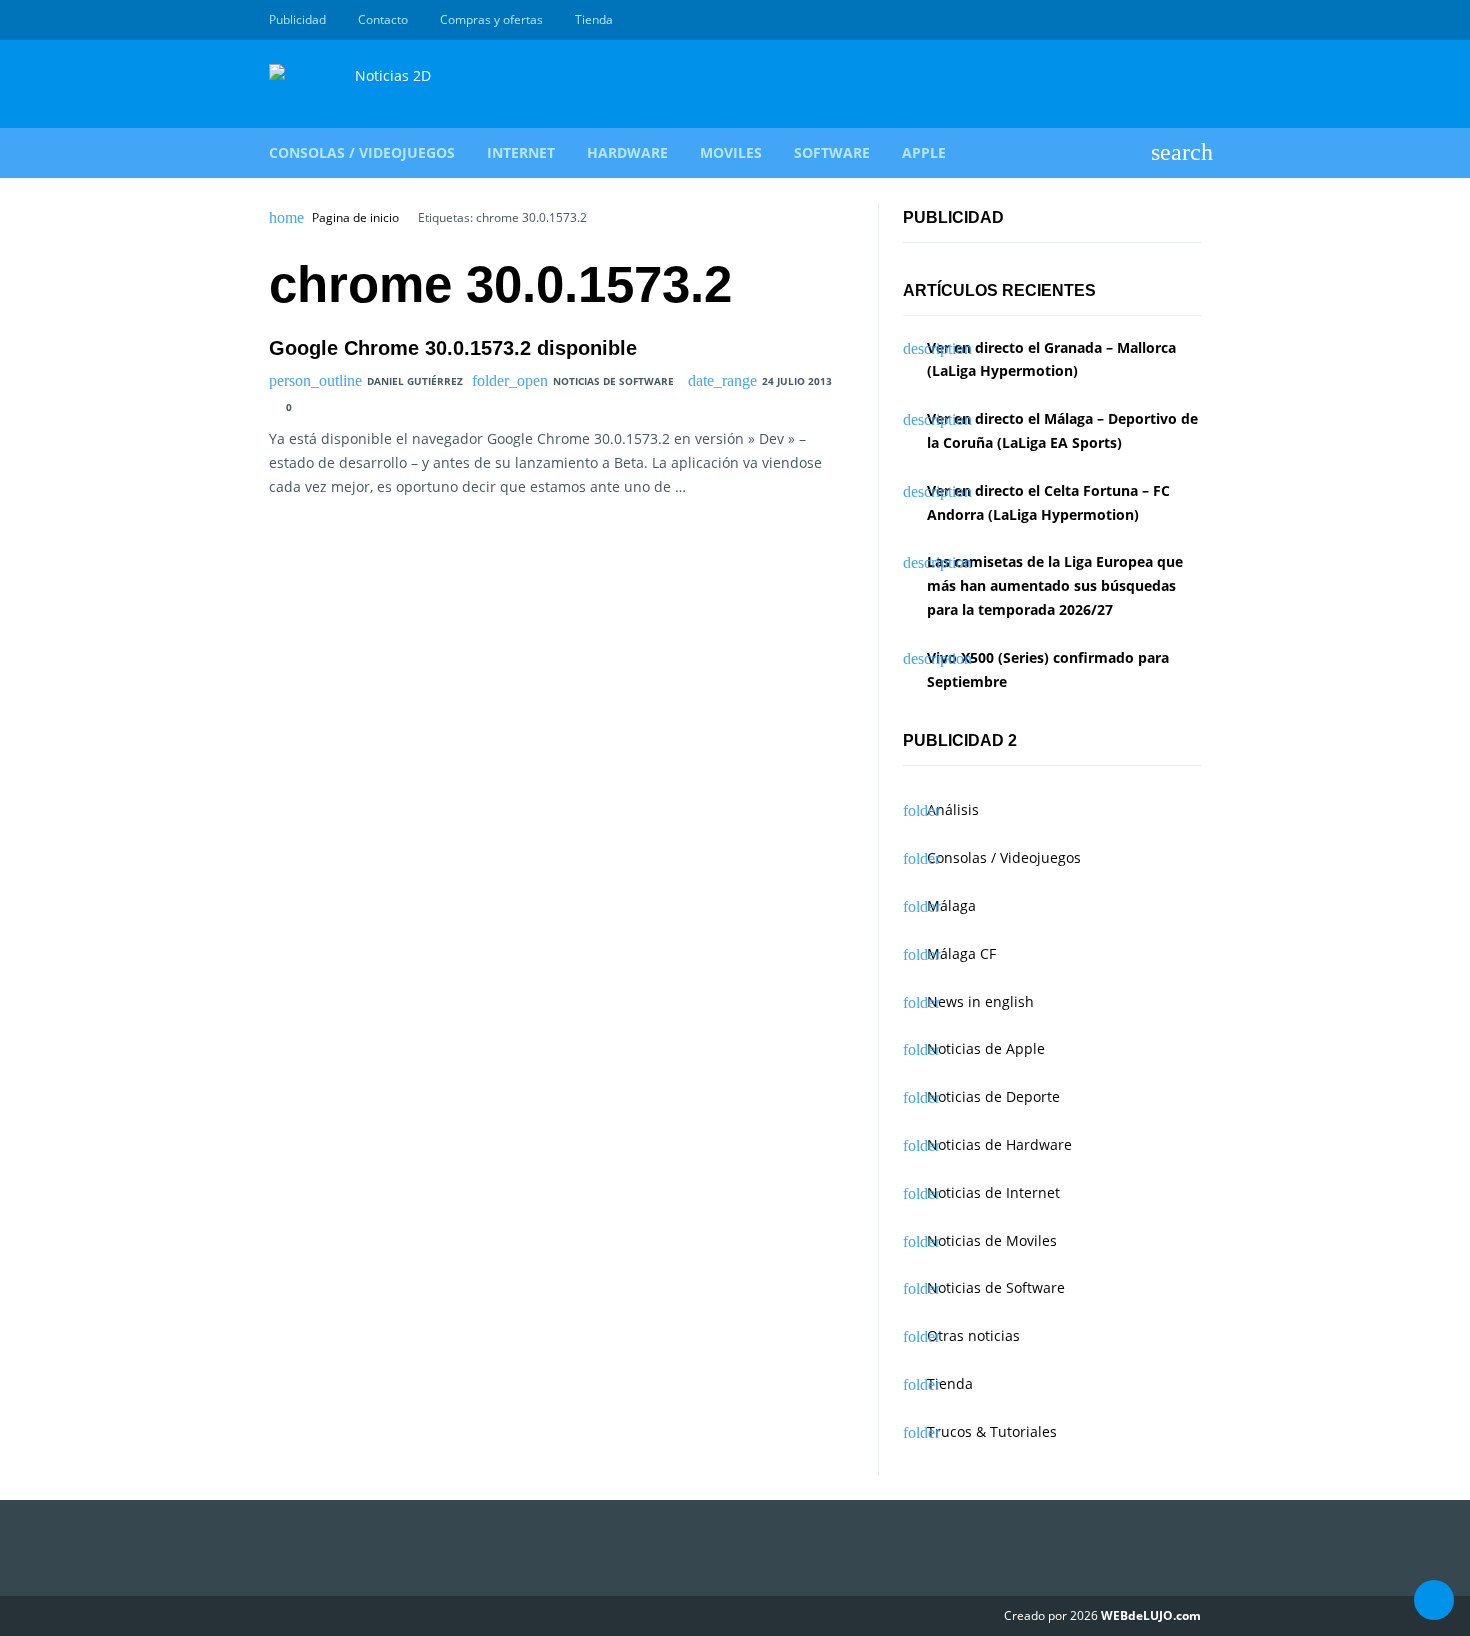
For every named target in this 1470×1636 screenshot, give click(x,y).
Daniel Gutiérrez (415, 381)
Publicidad (297, 19)
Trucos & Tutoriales (992, 1431)
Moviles (731, 152)
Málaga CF (961, 953)
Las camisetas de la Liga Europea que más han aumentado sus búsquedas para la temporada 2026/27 (1055, 585)
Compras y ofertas (491, 19)
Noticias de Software (613, 381)
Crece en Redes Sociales (1190, 20)
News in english (980, 1001)
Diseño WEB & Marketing (1167, 20)
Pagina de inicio (355, 218)
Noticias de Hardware (999, 1144)
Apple (924, 152)
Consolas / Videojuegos (362, 152)
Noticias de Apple (986, 1048)
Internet (521, 152)
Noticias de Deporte (993, 1096)
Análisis (953, 809)
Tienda (594, 19)
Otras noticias (973, 1335)
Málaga (951, 905)
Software (832, 152)
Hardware (627, 152)
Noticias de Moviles (992, 1240)
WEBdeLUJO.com (1151, 1615)
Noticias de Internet (993, 1192)
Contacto (383, 19)
